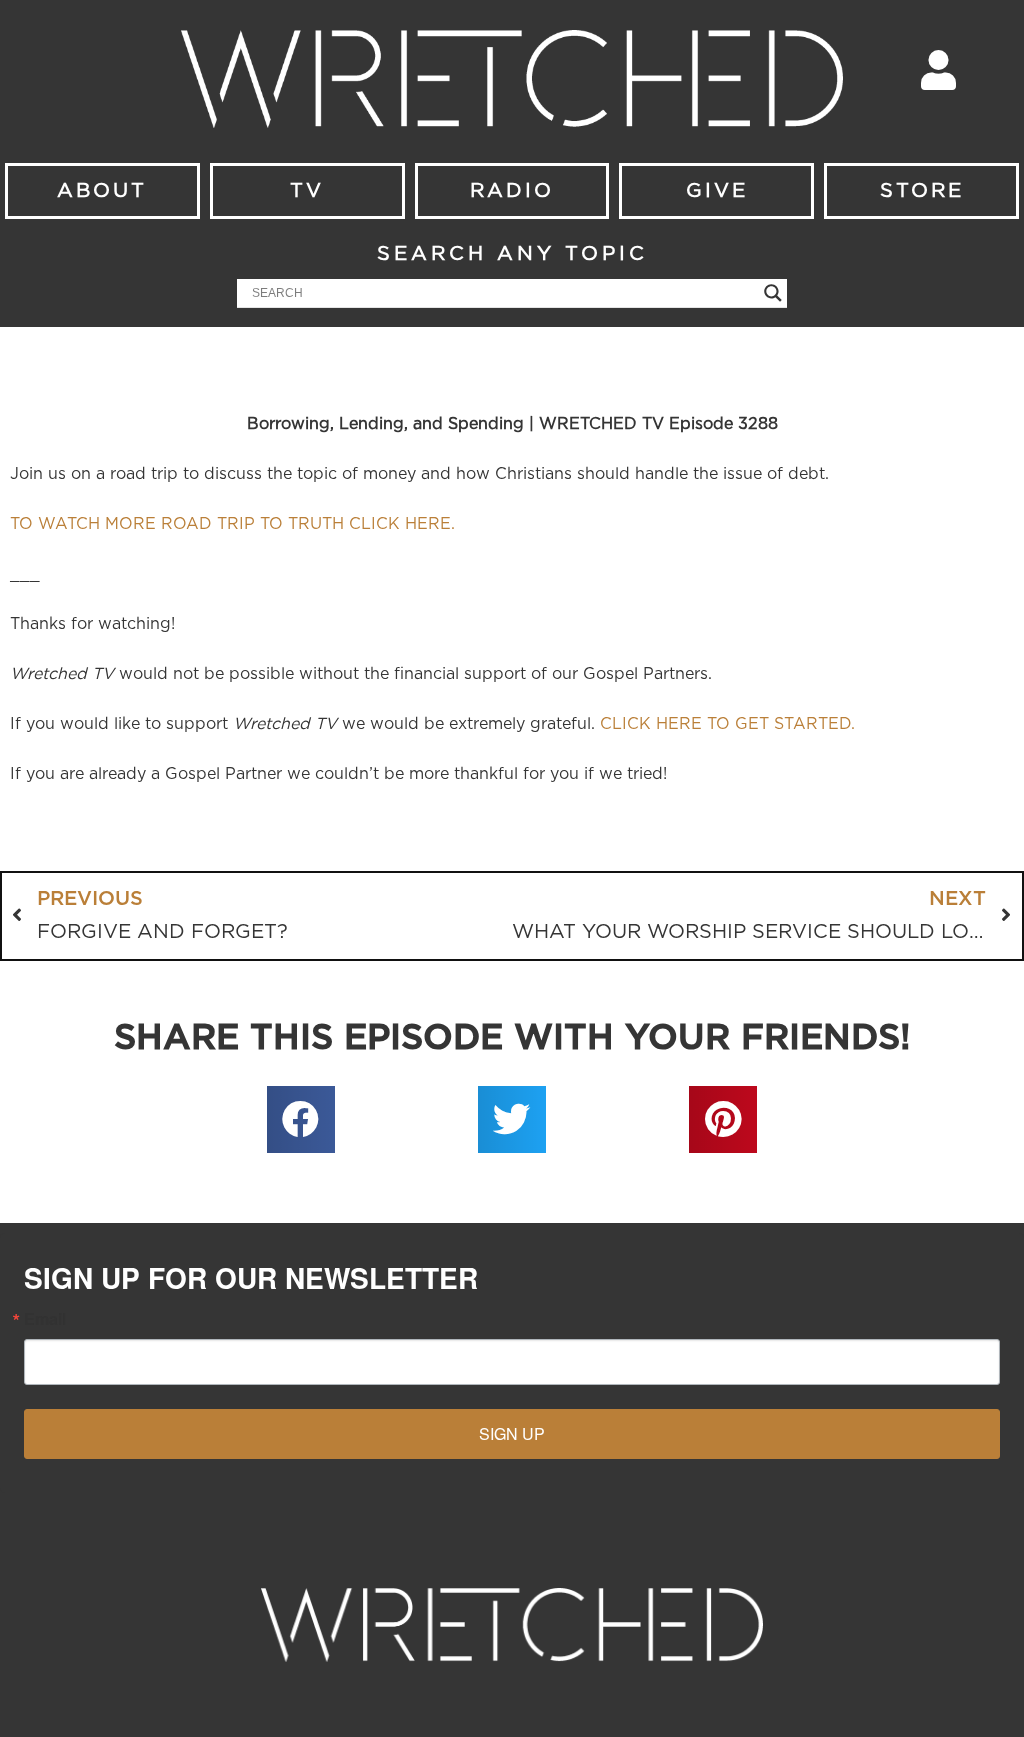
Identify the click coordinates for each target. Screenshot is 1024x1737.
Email (45, 1319)
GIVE (717, 191)
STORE (922, 191)
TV (307, 191)
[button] (301, 1120)
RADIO (512, 191)
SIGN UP (512, 1433)
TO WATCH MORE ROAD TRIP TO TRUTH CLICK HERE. (232, 524)
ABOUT (102, 191)
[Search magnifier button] (773, 293)
